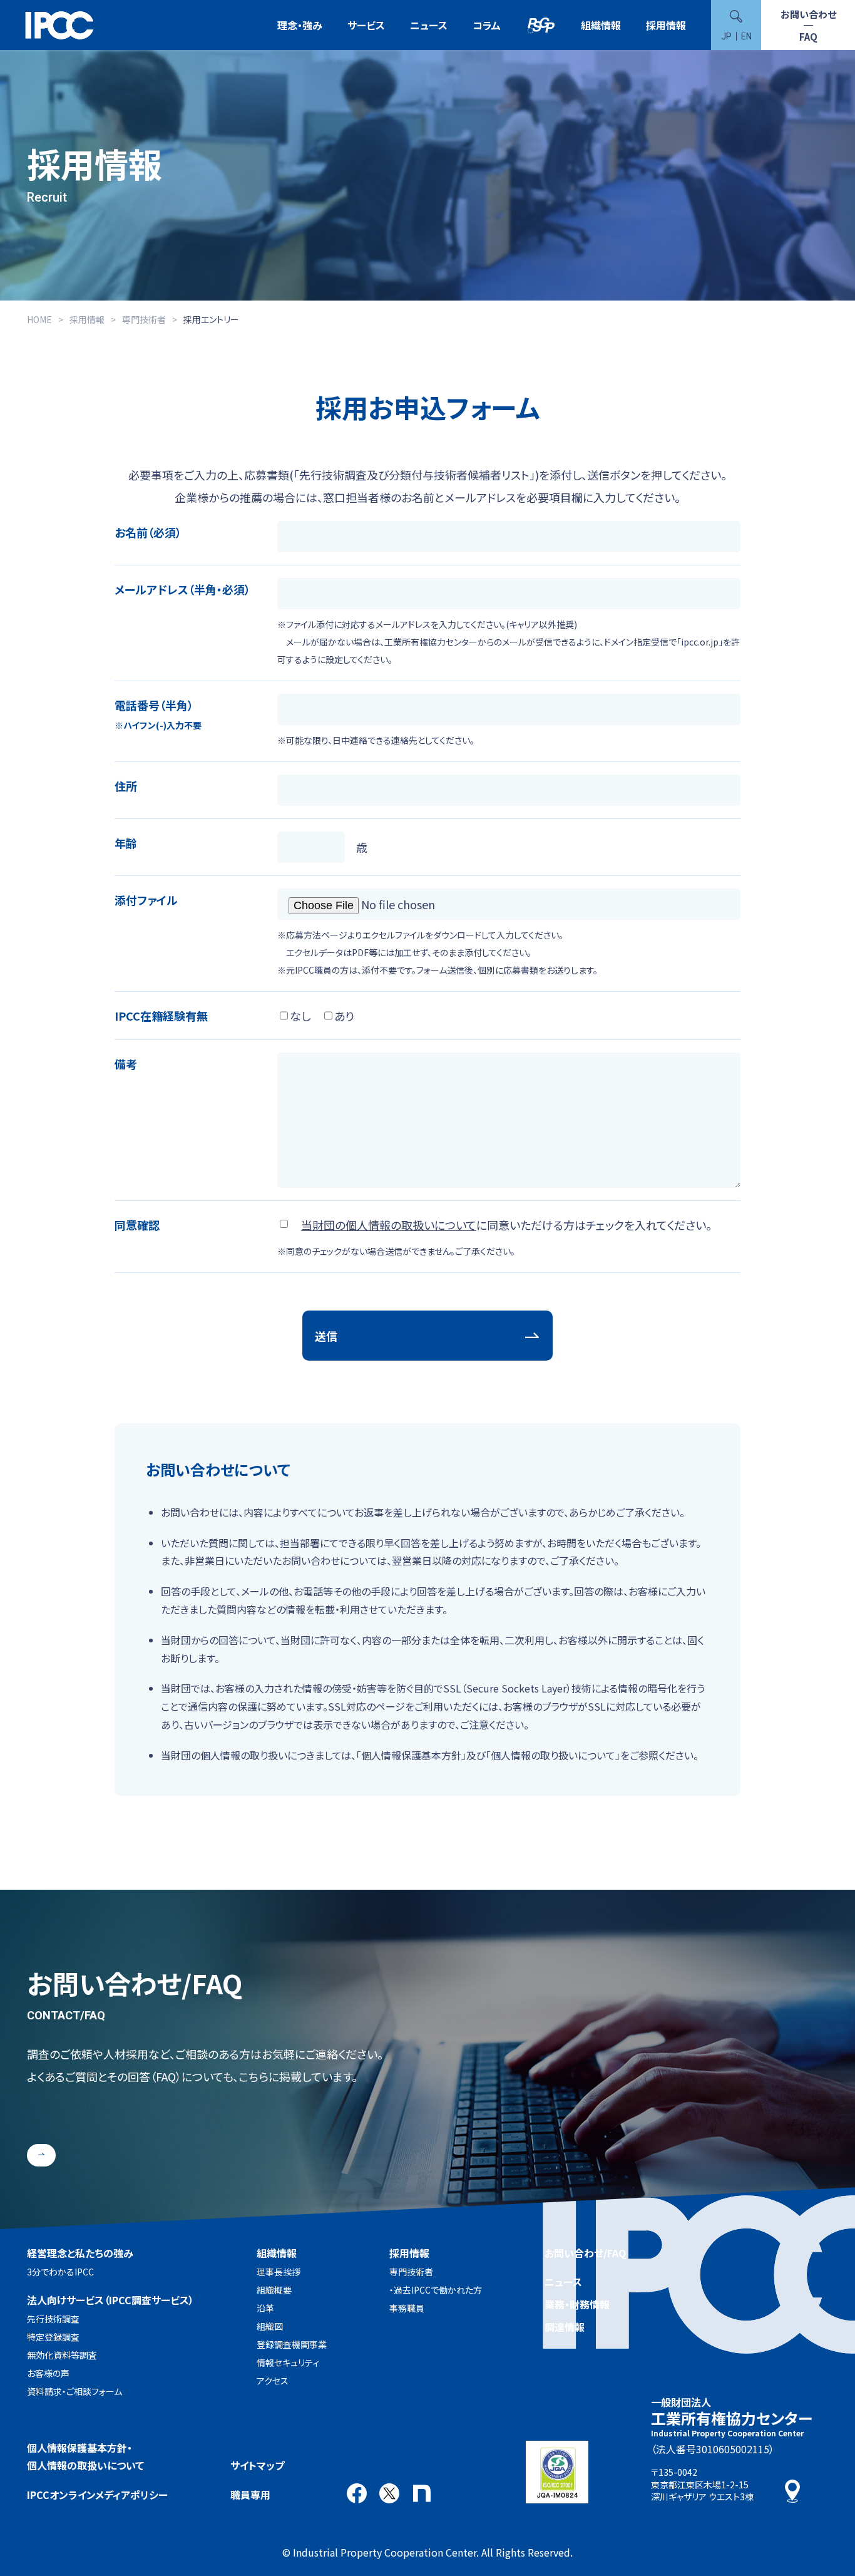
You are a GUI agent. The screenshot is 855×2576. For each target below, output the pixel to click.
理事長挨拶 (279, 2272)
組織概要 (274, 2290)
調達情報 (565, 2327)
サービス (366, 25)
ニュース (429, 25)
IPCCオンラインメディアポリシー (97, 2495)
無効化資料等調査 (62, 2355)
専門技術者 (144, 319)
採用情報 (666, 25)
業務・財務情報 (577, 2304)
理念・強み (300, 25)
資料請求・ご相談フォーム (74, 2391)
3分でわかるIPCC (60, 2272)
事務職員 (407, 2308)
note (422, 2493)
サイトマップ (257, 2465)
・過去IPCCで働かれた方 (436, 2290)
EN (746, 36)
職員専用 (250, 2495)
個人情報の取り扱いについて (553, 1755)
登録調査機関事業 (292, 2344)
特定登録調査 (53, 2337)
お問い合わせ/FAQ (585, 2253)
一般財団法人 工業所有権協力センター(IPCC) (59, 25)
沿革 (265, 2308)
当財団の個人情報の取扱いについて (389, 1225)
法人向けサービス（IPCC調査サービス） (110, 2300)
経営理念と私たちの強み (80, 2253)
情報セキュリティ (288, 2362)
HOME (39, 319)
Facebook (357, 2493)
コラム (487, 25)
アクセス (273, 2381)
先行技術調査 (53, 2319)
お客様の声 (48, 2373)
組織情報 (601, 25)
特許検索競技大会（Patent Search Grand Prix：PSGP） (541, 25)
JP (726, 36)
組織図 (270, 2326)
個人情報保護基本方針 (411, 1755)
